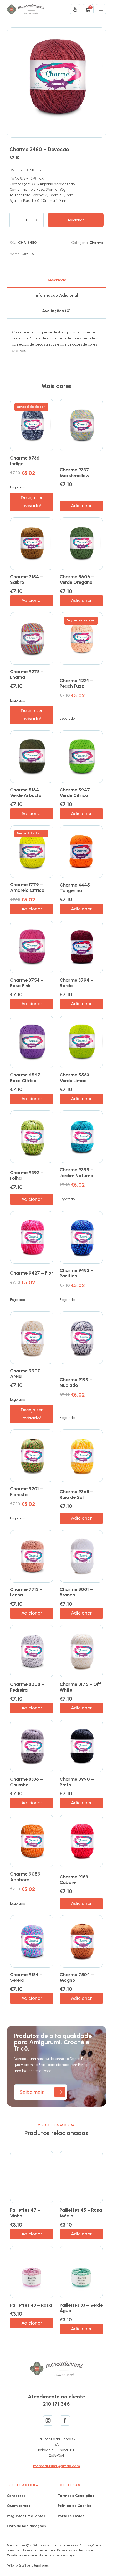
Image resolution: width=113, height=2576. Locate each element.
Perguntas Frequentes (26, 2516)
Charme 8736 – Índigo (27, 461)
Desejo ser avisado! (32, 502)
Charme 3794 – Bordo (76, 983)
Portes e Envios (71, 2516)
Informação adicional (56, 295)
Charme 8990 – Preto (77, 1782)
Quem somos (19, 2506)
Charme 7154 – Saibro (26, 580)
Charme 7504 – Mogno (77, 1977)
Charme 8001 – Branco (76, 1592)
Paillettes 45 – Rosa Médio (81, 2213)
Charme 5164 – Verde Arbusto (26, 793)
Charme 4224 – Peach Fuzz (76, 683)
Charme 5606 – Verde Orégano (77, 580)
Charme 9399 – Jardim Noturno (76, 1173)
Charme (96, 243)
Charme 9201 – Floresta (26, 1492)
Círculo (28, 254)
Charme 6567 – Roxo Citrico (27, 1078)
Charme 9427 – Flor (32, 1273)
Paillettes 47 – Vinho (25, 2213)
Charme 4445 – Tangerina (77, 888)
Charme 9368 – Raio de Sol (76, 1495)
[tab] (56, 280)
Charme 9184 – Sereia (26, 1977)
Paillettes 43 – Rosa (31, 2305)
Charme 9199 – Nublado (76, 1383)
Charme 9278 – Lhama (27, 674)
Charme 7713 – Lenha (26, 1592)
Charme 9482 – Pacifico (76, 1273)
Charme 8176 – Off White (80, 1687)
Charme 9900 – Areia (27, 1374)
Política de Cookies (75, 2506)
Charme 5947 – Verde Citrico (77, 793)
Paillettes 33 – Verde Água (81, 2308)
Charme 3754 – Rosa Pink (27, 983)
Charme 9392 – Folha (27, 1176)
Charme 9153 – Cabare (76, 1880)
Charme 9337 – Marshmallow (76, 473)
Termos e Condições (76, 2496)
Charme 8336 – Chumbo (26, 1782)
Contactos (16, 2496)
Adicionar (76, 220)
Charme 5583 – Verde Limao (76, 1078)
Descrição (56, 280)
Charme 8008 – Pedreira (27, 1687)
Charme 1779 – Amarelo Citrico (27, 888)
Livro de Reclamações (26, 2526)
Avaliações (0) (56, 311)
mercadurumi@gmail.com (56, 2466)
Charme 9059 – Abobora (27, 1877)
